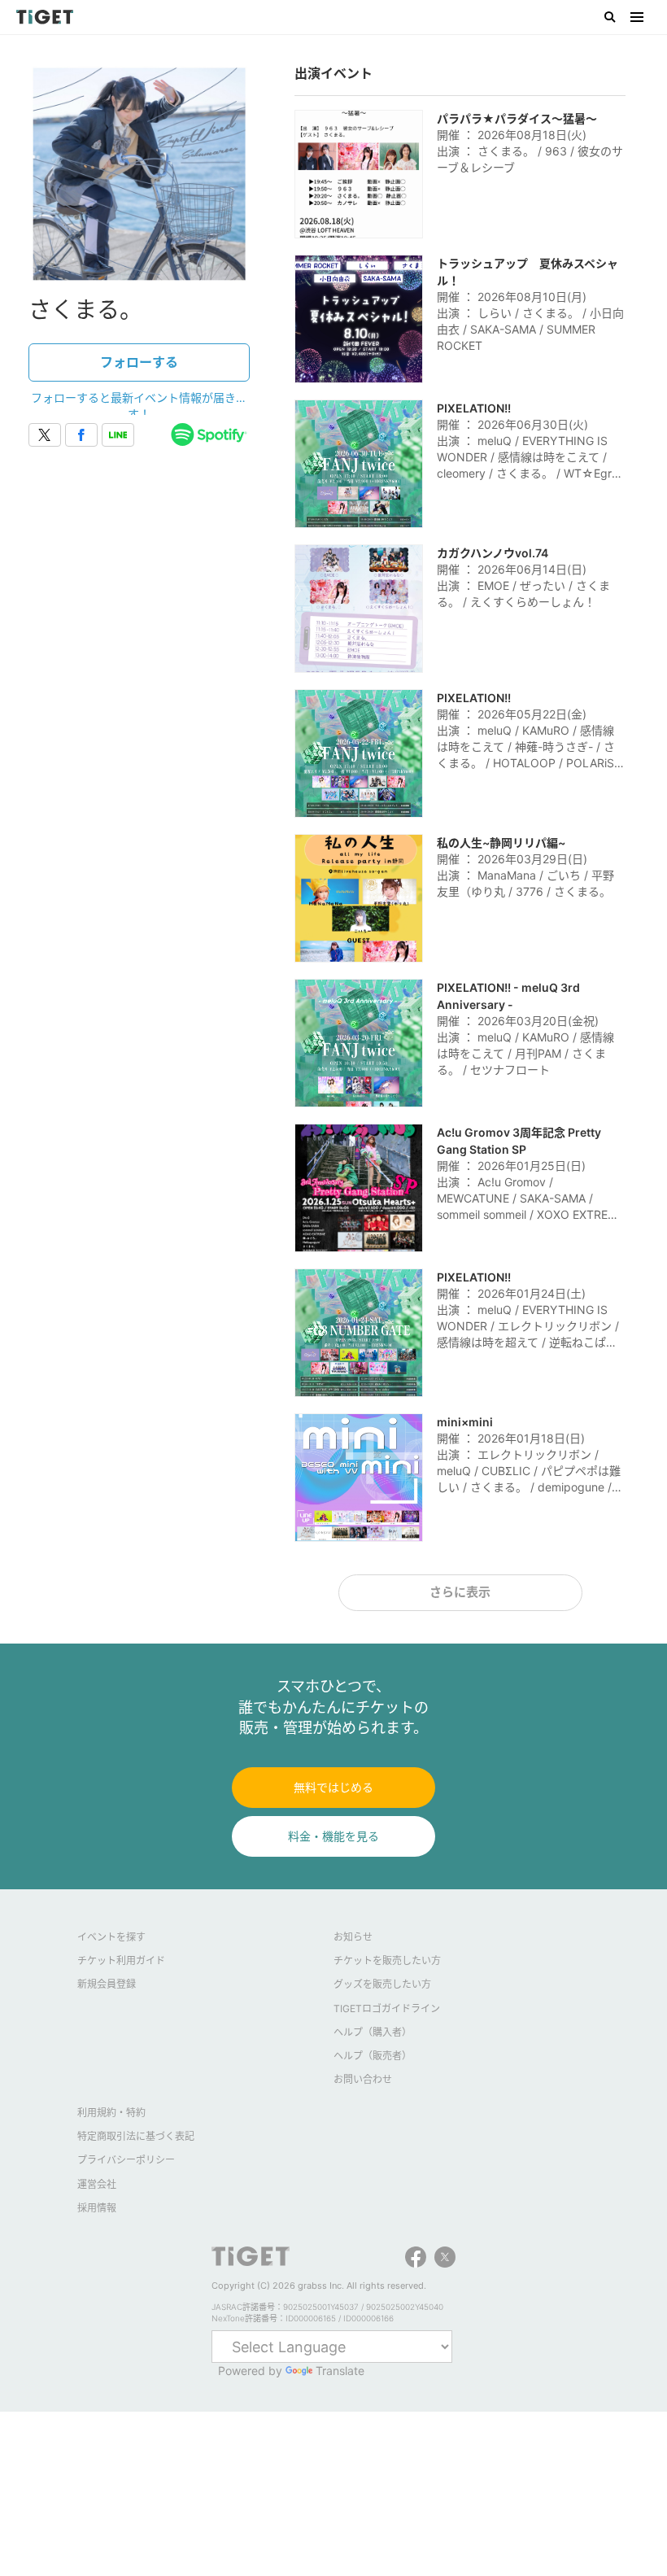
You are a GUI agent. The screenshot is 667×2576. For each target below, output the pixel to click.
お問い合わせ (363, 2079)
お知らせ (353, 1937)
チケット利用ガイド (121, 1960)
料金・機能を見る (333, 1836)
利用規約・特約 (111, 2113)
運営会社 (97, 2184)
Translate (340, 2371)
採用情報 (97, 2208)
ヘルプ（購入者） (373, 2032)
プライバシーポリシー (126, 2160)
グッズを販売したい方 (382, 1984)
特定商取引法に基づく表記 (136, 2136)
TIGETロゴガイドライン (387, 2008)
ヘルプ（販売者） (373, 2056)
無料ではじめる (333, 1787)
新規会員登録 (107, 1984)
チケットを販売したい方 (387, 1960)
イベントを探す (111, 1937)
